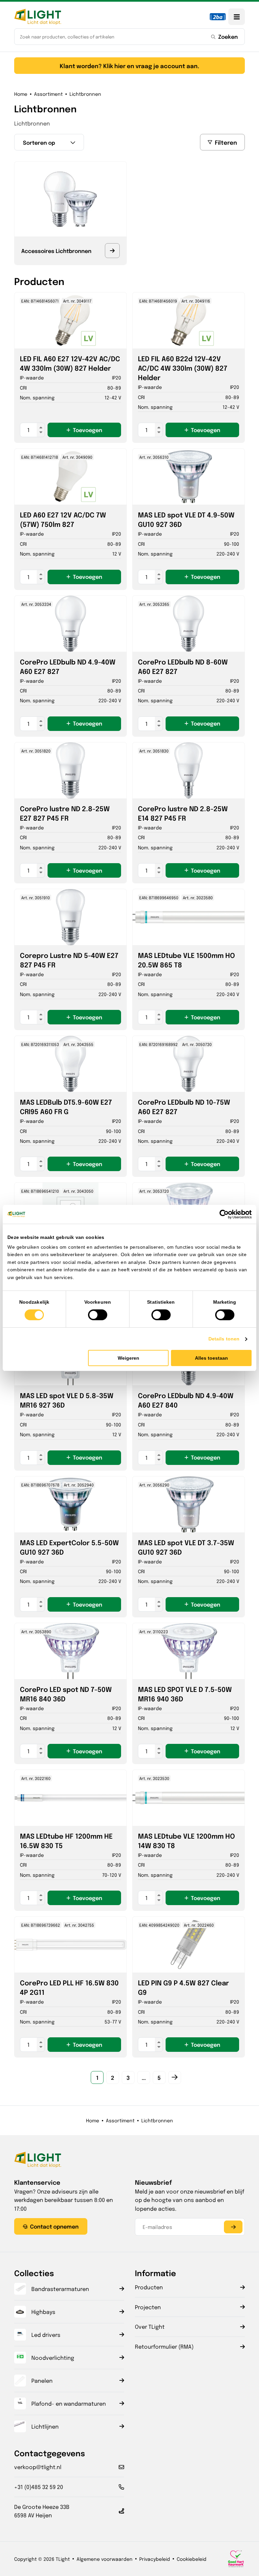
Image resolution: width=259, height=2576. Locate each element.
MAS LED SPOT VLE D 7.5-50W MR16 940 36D (185, 1694)
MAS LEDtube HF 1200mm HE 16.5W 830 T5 (66, 1841)
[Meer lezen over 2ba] (218, 17)
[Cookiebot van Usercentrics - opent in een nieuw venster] (222, 1214)
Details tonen (224, 1339)
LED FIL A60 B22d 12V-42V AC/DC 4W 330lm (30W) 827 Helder (183, 368)
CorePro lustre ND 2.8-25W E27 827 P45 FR (65, 813)
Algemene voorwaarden (105, 2559)
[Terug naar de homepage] (38, 17)
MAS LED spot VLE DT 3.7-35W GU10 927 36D (186, 1547)
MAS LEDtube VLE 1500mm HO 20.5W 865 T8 (186, 960)
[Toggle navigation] (237, 17)
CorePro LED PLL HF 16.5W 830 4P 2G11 (69, 1987)
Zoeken (228, 36)
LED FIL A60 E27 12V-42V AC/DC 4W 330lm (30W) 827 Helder (70, 363)
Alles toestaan (211, 1358)
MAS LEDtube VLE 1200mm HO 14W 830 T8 (186, 1841)
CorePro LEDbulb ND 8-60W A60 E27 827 (183, 666)
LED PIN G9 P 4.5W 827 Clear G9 (183, 1987)
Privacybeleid (155, 2559)
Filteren (226, 142)
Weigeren (128, 1358)
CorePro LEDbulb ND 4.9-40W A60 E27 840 (186, 1400)
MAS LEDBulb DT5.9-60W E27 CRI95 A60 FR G (66, 1107)
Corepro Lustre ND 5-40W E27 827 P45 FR (69, 960)
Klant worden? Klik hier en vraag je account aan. (129, 66)
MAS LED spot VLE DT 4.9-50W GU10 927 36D (186, 519)
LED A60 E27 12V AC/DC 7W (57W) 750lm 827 (63, 519)
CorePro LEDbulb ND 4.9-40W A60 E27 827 (68, 666)
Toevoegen (88, 430)
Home (21, 94)
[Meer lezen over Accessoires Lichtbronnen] (112, 251)
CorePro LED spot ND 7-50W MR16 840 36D (66, 1694)
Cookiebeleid (192, 2559)
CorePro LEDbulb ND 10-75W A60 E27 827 (184, 1107)
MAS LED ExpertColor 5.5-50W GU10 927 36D (69, 1547)
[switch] (98, 1315)
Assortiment (48, 94)
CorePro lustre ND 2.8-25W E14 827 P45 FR (183, 813)
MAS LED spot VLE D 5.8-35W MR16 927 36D (67, 1400)
